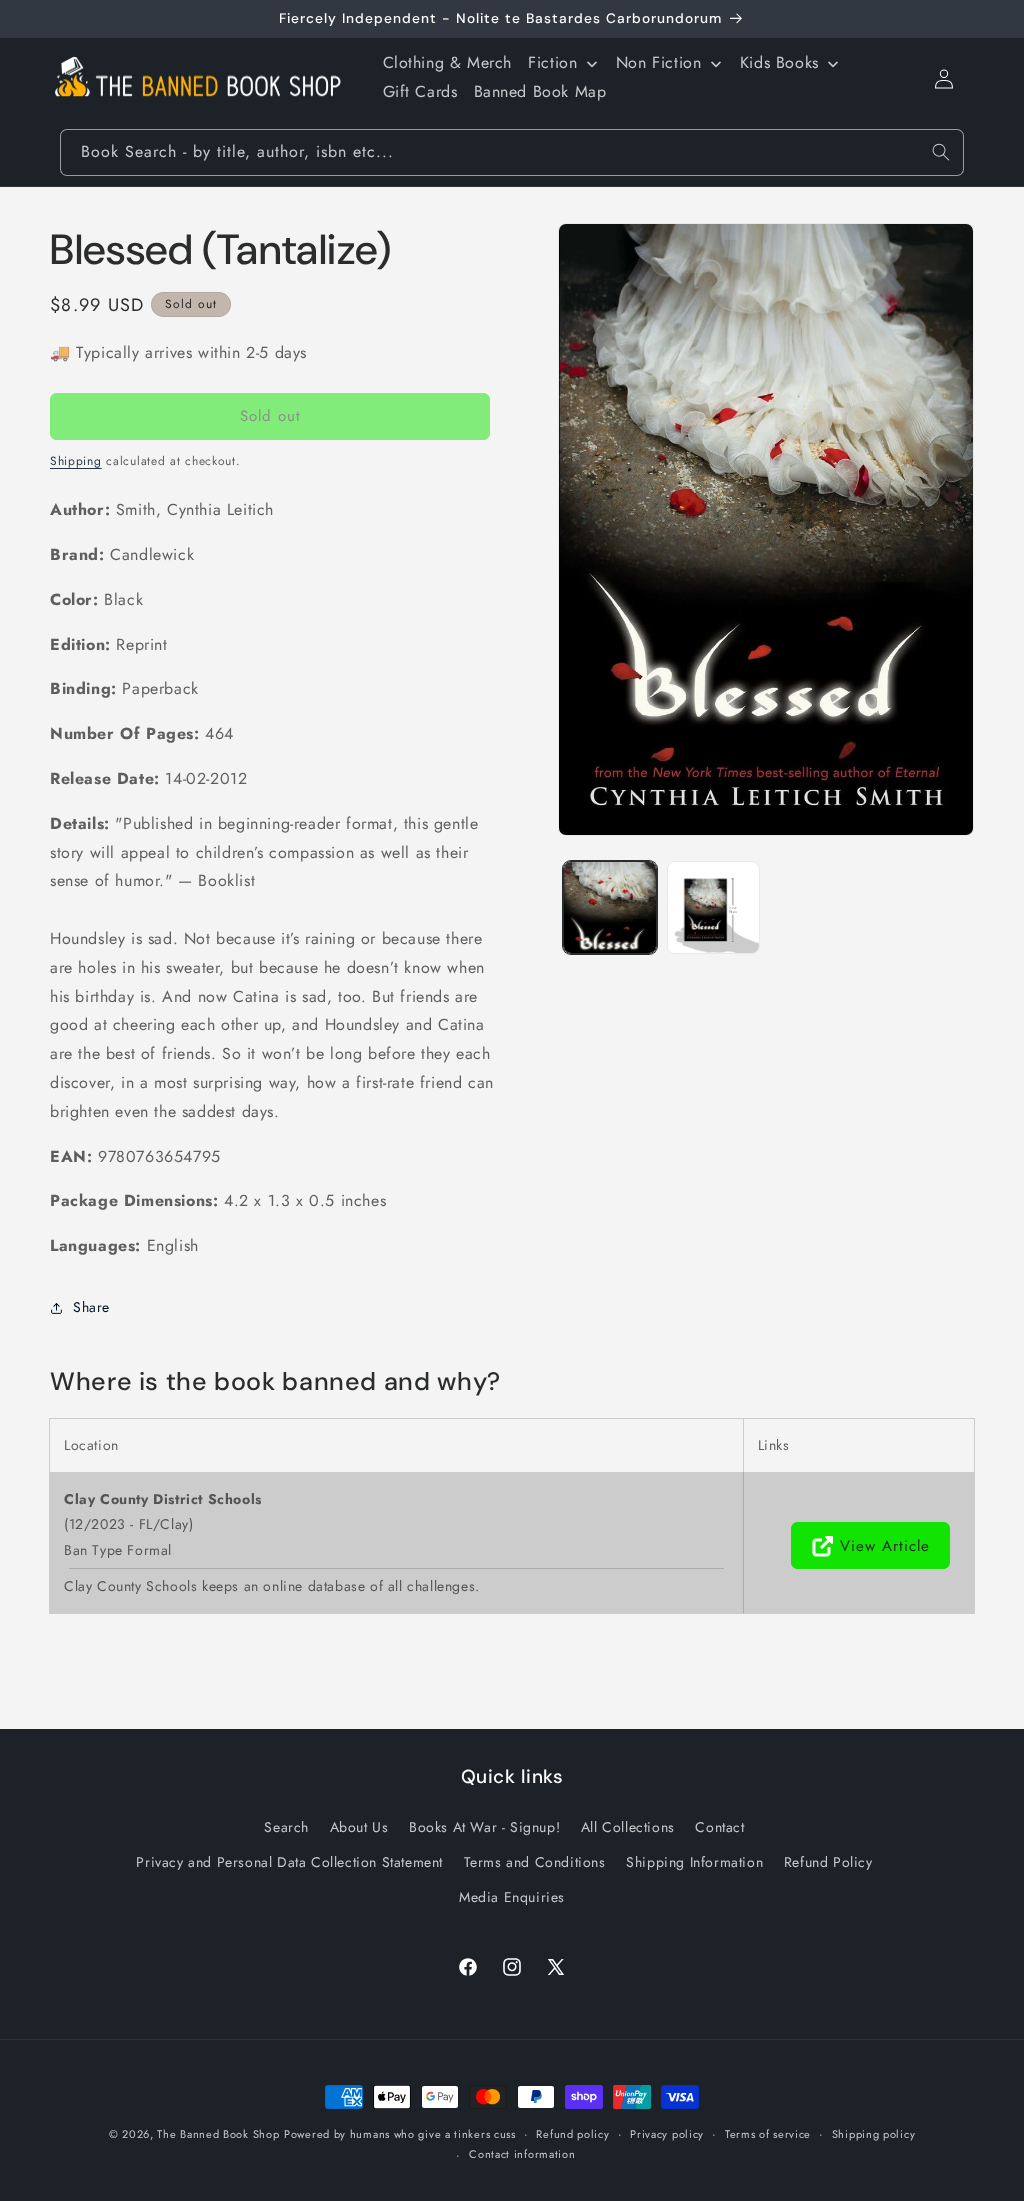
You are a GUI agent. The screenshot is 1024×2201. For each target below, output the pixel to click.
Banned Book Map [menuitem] (540, 91)
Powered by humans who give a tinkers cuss (400, 2134)
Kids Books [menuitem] (779, 62)
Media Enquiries (512, 1897)
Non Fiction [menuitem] (659, 62)
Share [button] (91, 1307)
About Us (359, 1827)
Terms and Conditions (535, 1862)
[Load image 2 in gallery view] (713, 907)
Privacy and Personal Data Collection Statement (289, 1862)
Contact (719, 1827)
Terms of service (768, 2134)
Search (286, 1827)
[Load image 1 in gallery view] (609, 907)
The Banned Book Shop (218, 2134)
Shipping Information (694, 1862)
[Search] (941, 152)
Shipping (76, 461)
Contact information (522, 2154)
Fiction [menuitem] (552, 62)
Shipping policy (874, 2134)
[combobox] (512, 152)
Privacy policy (667, 2134)
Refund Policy (828, 1862)
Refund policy (572, 2134)
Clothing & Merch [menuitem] (448, 62)
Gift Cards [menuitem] (420, 91)
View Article (885, 1546)
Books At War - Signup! (484, 1827)
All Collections (628, 1827)
